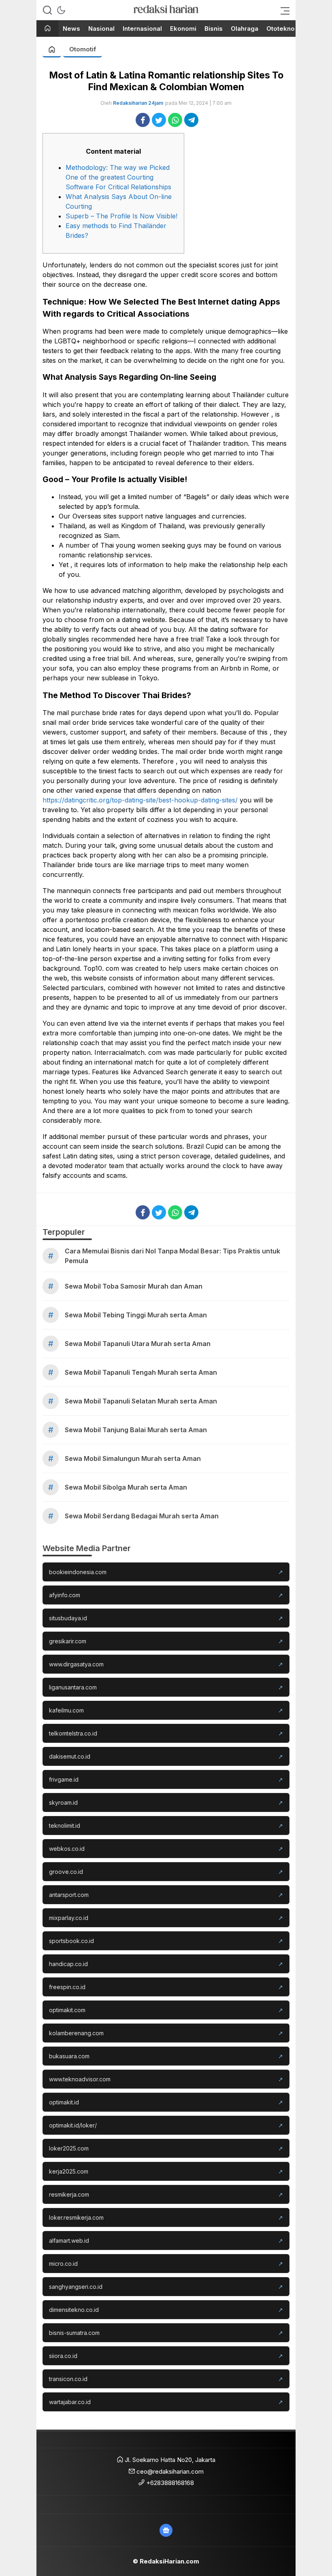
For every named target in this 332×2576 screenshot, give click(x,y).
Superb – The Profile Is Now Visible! (121, 216)
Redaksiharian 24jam (138, 103)
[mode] (61, 10)
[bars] (283, 10)
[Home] (48, 29)
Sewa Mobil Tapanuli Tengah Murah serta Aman (141, 1372)
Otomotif (83, 49)
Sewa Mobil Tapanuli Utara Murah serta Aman (138, 1344)
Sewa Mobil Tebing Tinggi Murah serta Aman (136, 1315)
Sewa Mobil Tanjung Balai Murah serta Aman (136, 1430)
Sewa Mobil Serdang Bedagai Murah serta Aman (142, 1516)
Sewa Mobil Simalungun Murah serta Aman (133, 1458)
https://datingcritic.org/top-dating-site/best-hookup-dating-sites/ (140, 800)
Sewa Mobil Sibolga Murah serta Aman (126, 1487)
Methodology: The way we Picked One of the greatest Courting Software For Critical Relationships (118, 177)
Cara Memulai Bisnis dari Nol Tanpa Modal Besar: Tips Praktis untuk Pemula (172, 1256)
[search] (47, 10)
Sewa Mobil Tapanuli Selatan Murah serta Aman (141, 1401)
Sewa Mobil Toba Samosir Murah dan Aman (134, 1286)
